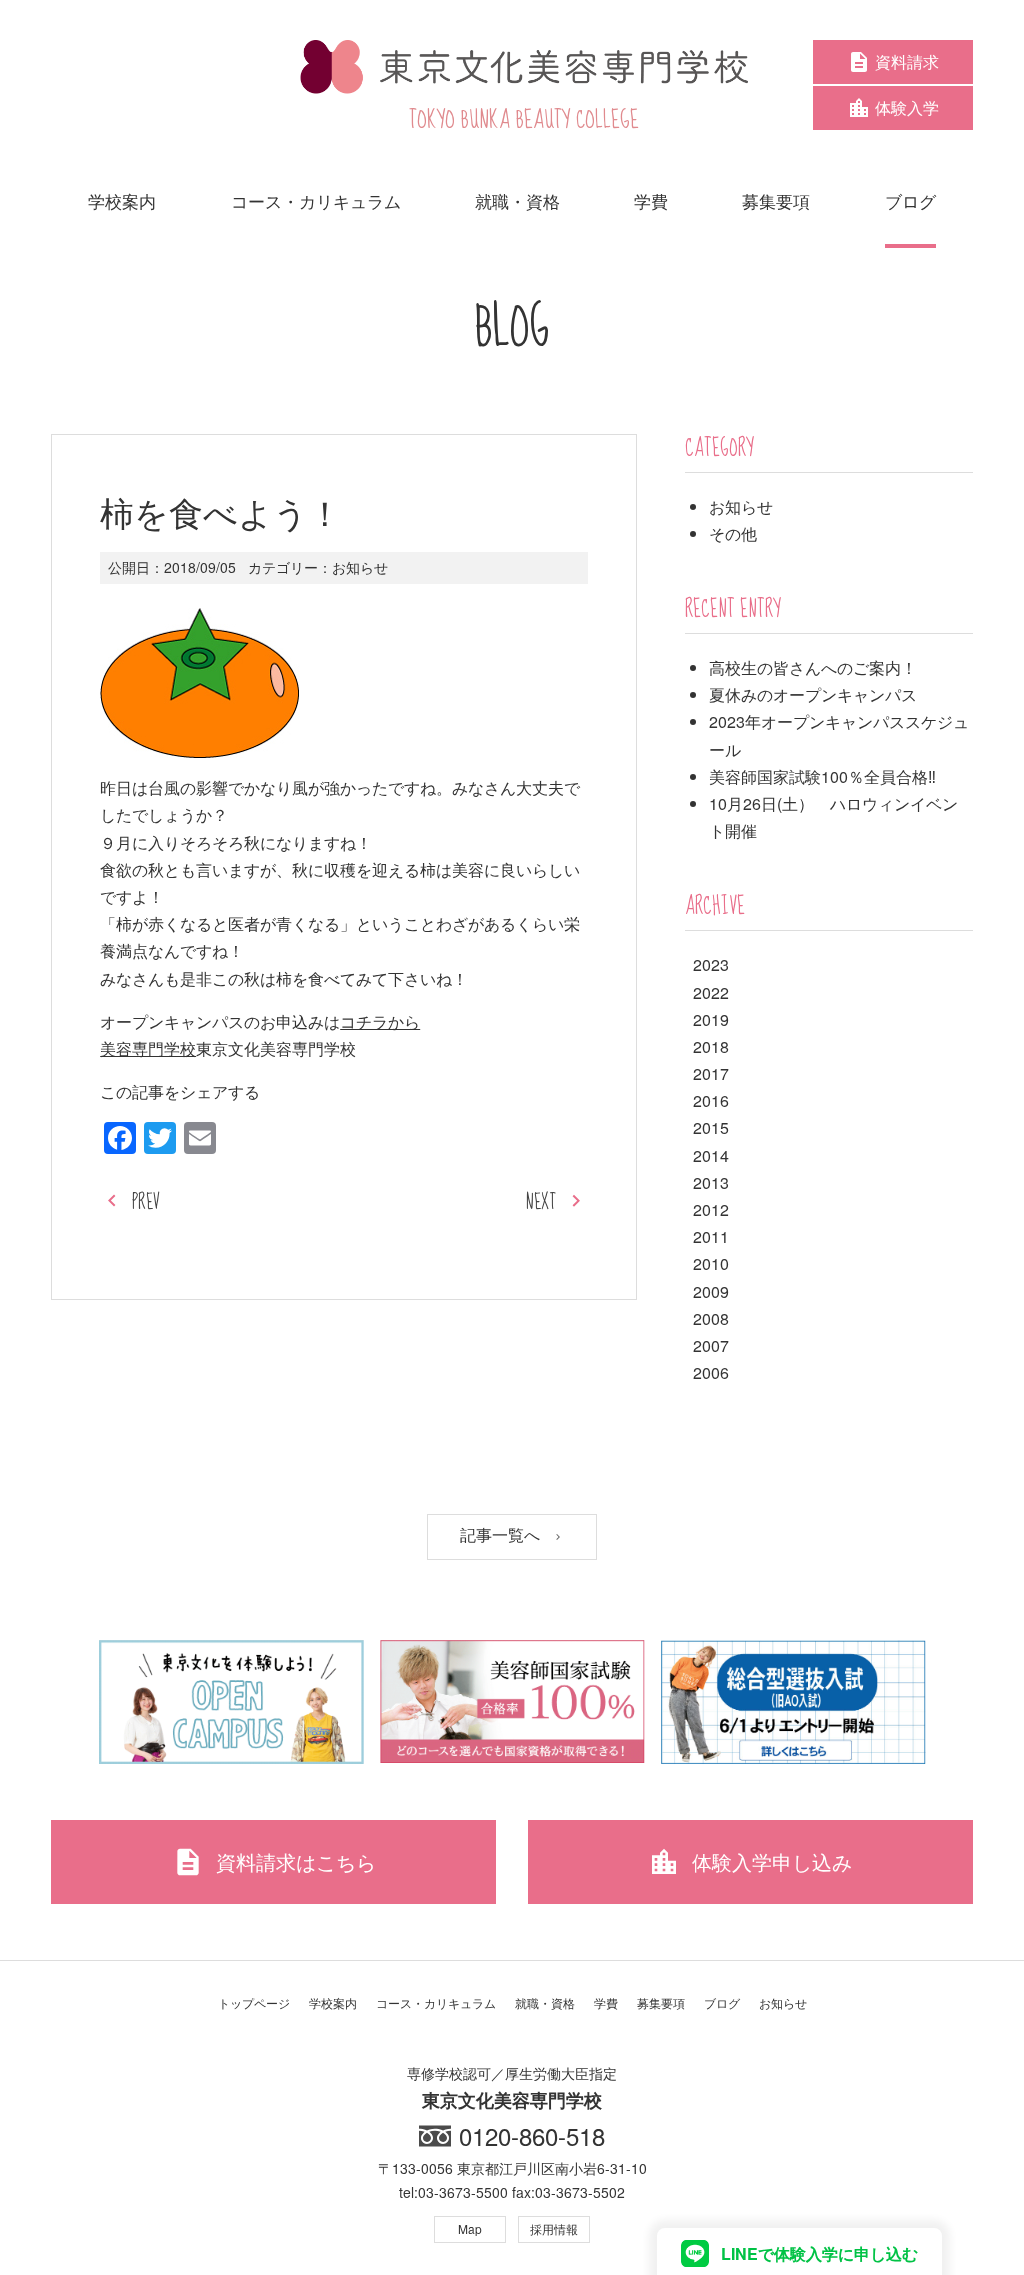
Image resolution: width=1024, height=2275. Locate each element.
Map (470, 2228)
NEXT (541, 1202)
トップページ (254, 2002)
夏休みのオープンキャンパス (813, 694)
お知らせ (360, 567)
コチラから (380, 1021)
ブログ (722, 2002)
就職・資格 (545, 2002)
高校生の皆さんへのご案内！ (813, 667)
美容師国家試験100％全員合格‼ (822, 776)
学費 (606, 2002)
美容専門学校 (148, 1048)
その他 (733, 533)
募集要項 (661, 2002)
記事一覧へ (502, 1535)
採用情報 (554, 2228)
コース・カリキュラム (436, 2002)
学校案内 (333, 2002)
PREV (146, 1202)
